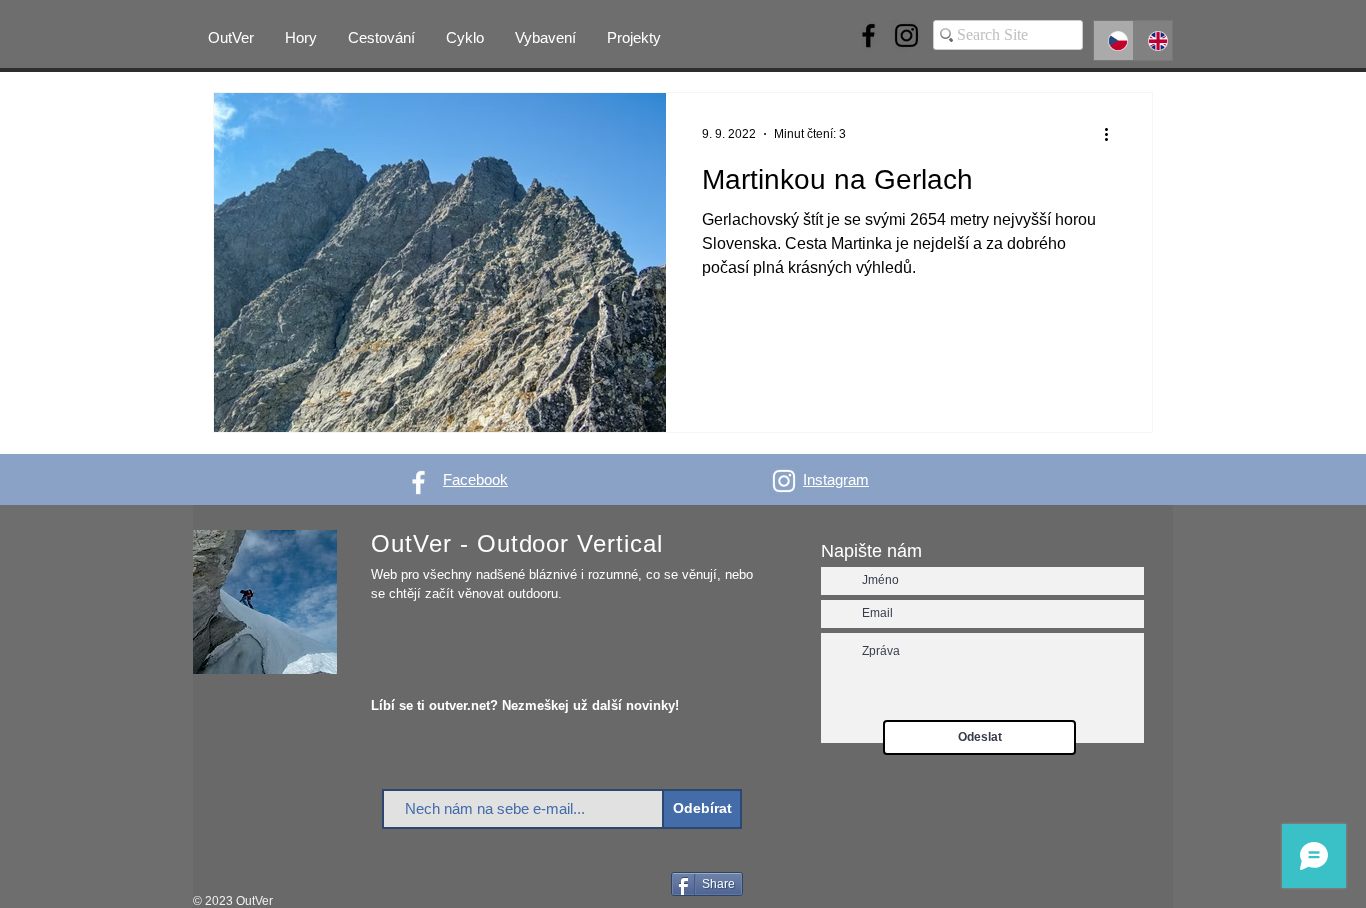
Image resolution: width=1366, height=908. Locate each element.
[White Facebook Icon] (418, 482)
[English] (1153, 40)
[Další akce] (1113, 134)
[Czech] (1113, 40)
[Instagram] (906, 35)
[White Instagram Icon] (784, 481)
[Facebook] (868, 35)
